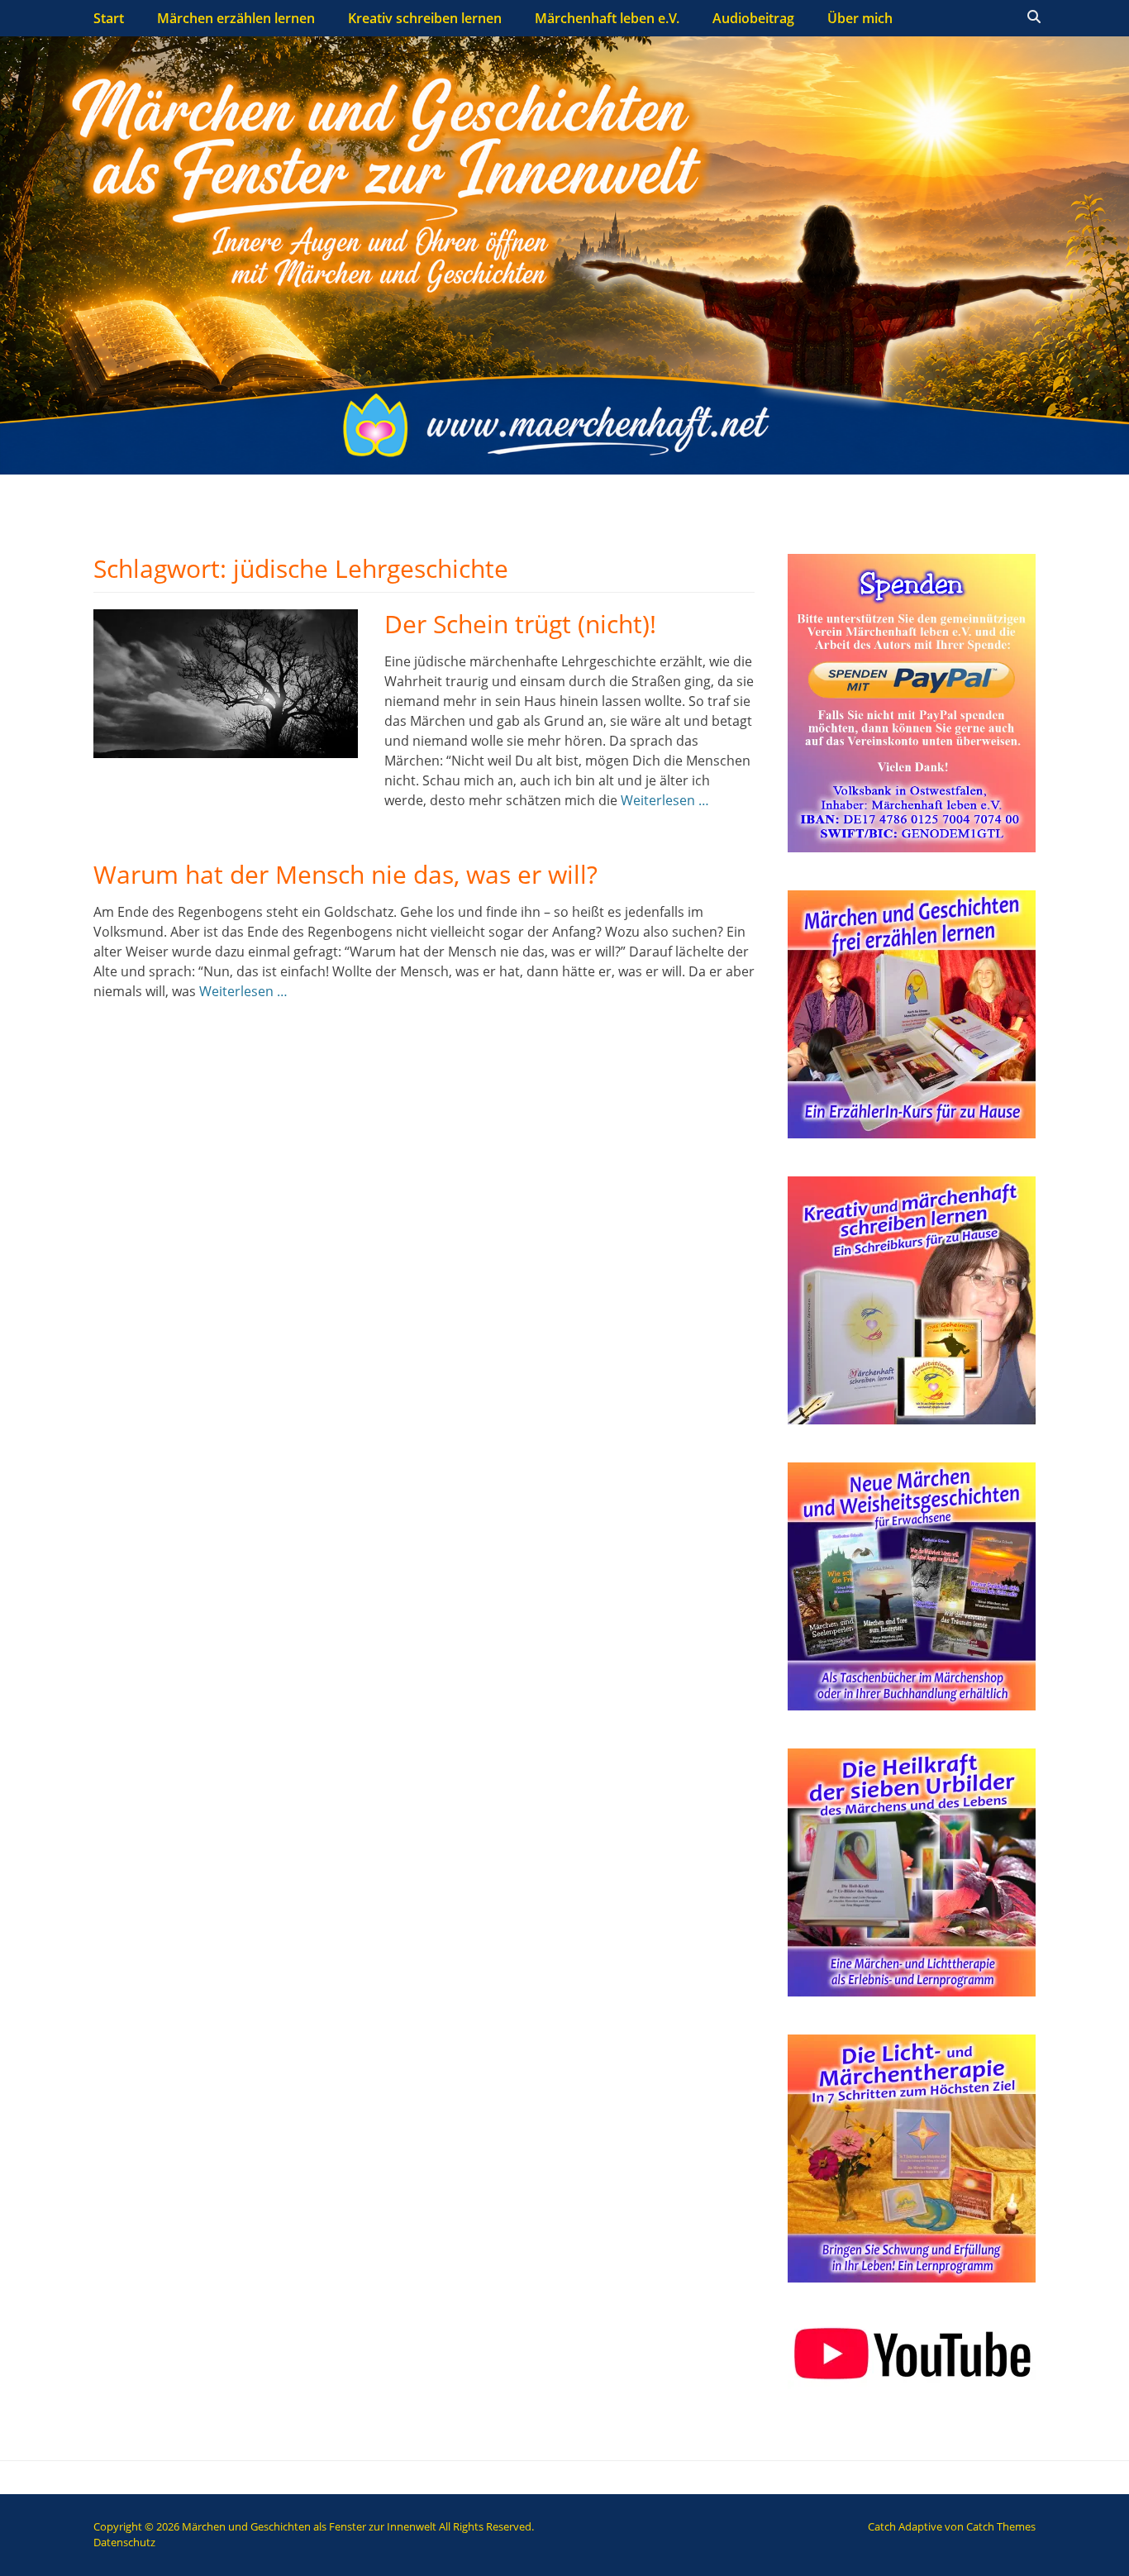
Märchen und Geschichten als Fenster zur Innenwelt (309, 2526)
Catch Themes (1001, 2526)
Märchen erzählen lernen (236, 18)
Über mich (860, 18)
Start (109, 18)
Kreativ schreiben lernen (425, 18)
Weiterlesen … (665, 800)
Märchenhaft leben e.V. (607, 18)
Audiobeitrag (753, 18)
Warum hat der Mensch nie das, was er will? (345, 874)
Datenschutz (124, 2542)
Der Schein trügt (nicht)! (520, 624)
